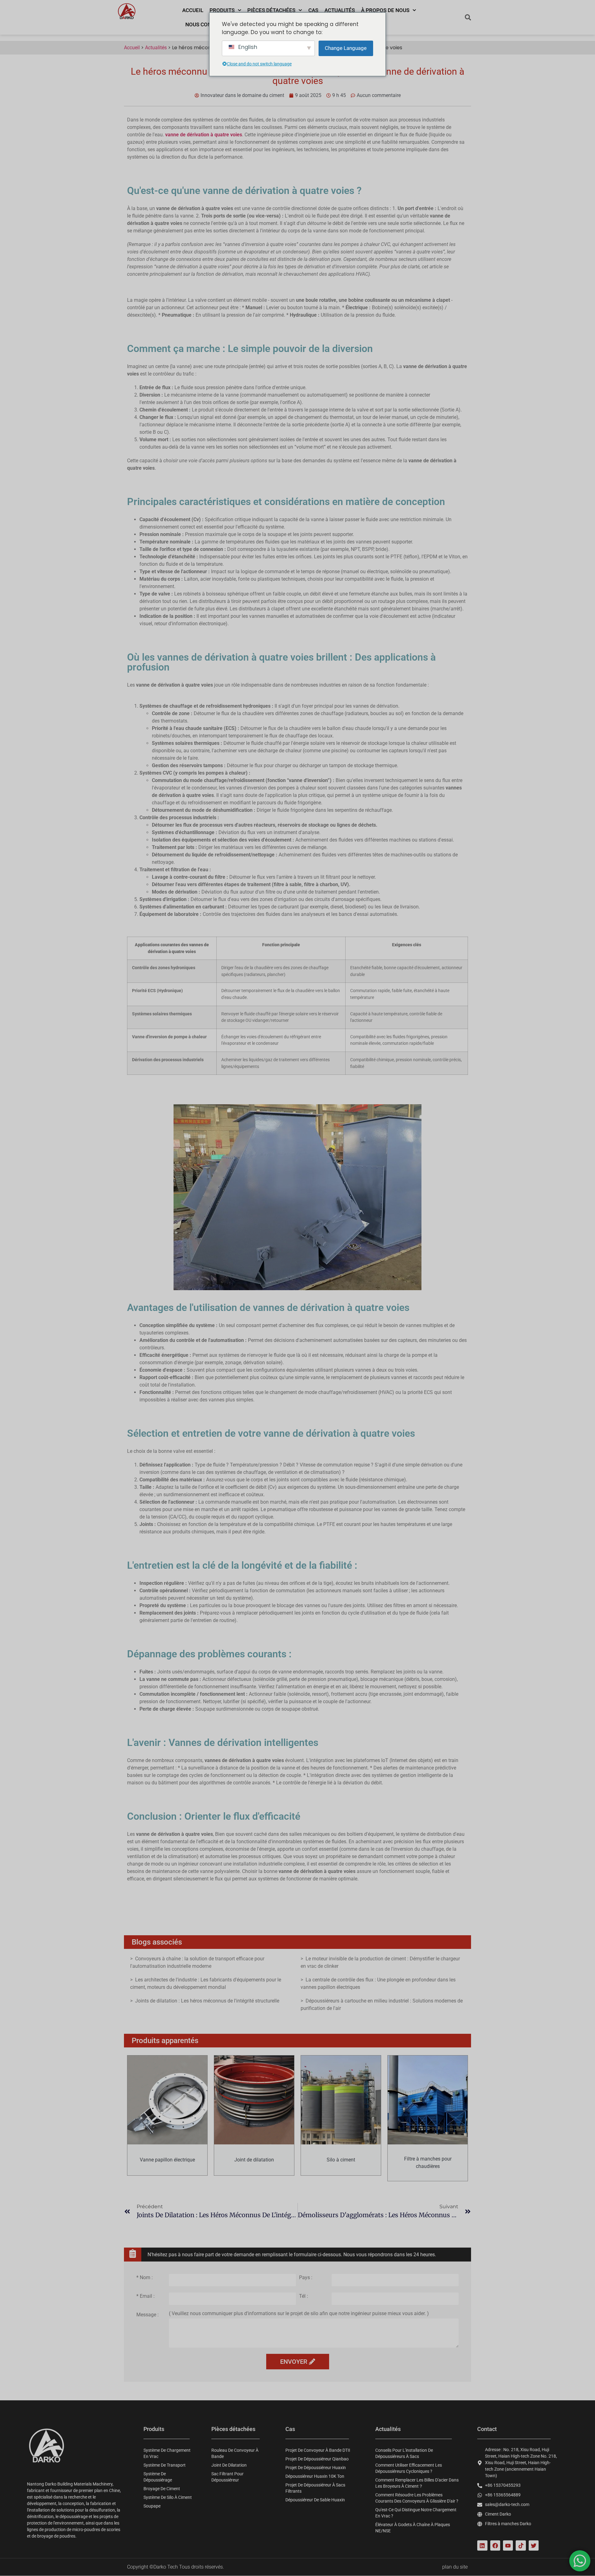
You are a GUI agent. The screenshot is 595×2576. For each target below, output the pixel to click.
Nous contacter (208, 24)
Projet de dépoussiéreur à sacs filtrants (315, 2488)
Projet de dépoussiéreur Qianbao (317, 2459)
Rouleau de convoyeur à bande (235, 2453)
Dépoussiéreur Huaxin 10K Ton (315, 2476)
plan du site (455, 2567)
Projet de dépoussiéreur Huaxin (316, 2468)
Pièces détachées (271, 10)
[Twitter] (534, 2545)
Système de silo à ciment (168, 2497)
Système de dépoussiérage (158, 2477)
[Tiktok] (521, 2545)
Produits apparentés (165, 2041)
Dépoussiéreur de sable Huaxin (315, 2500)
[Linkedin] (482, 2545)
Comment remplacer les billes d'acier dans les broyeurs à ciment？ (417, 2483)
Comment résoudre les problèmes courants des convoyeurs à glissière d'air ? (417, 2498)
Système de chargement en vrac (167, 2453)
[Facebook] (495, 2545)
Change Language (346, 48)
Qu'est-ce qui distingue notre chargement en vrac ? (416, 2513)
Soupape (152, 2506)
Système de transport (165, 2465)
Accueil (193, 10)
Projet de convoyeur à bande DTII (318, 2450)
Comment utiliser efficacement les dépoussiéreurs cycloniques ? (409, 2468)
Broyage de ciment (162, 2489)
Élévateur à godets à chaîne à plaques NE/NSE (413, 2528)
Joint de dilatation (229, 2465)
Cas (313, 10)
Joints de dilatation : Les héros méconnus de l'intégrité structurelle (207, 2001)
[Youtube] (508, 2545)
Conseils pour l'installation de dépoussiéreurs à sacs (404, 2453)
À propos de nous (385, 10)
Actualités (340, 10)
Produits (222, 10)
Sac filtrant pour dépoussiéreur (227, 2477)
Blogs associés (157, 1942)
